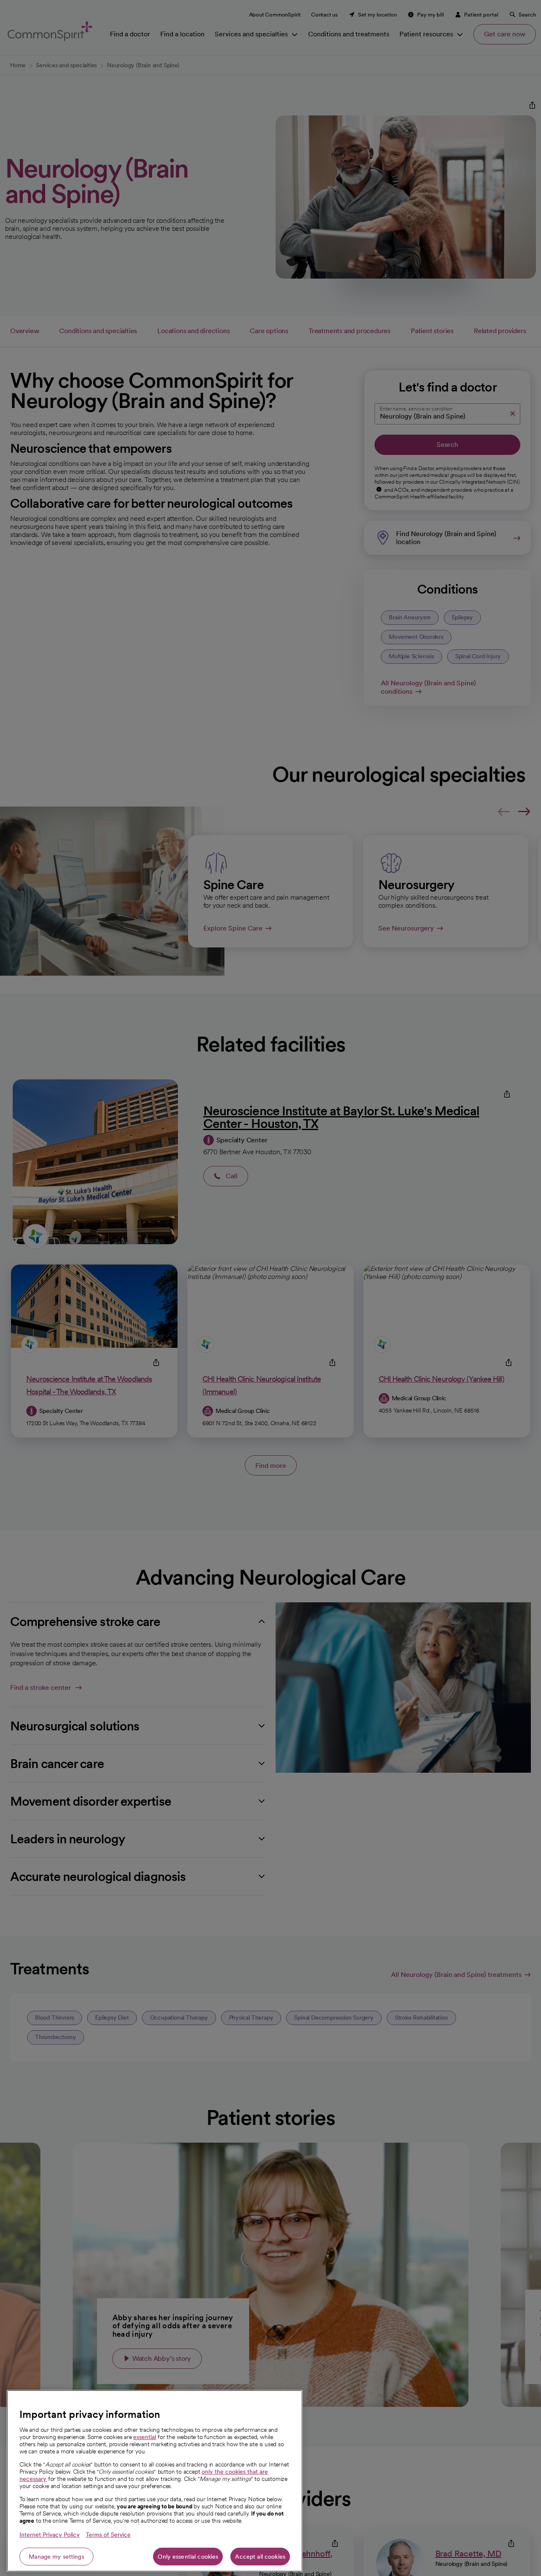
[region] (155, 2481)
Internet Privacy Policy (50, 2535)
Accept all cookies (260, 2557)
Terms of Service (108, 2535)
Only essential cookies (188, 2557)
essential (145, 2437)
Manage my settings (56, 2557)
